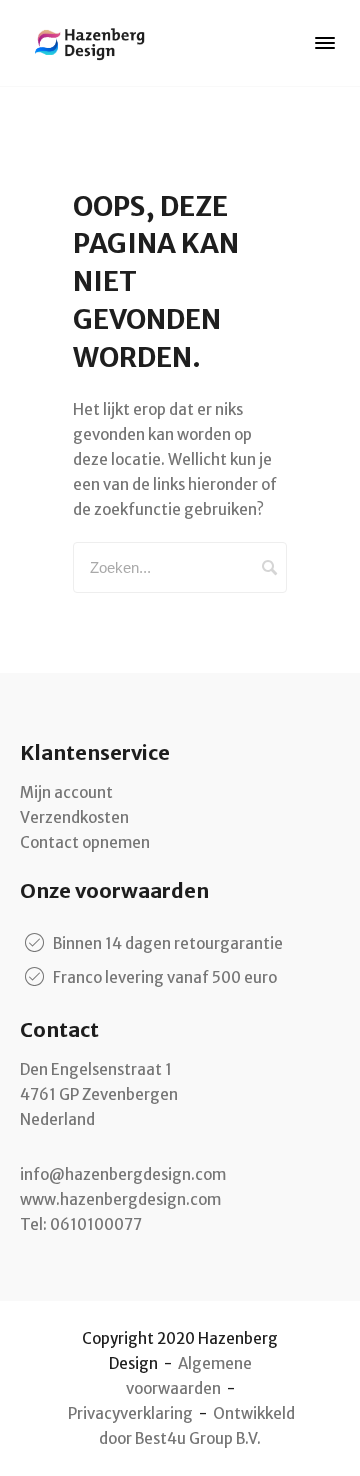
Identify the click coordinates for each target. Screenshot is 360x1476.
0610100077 (96, 1224)
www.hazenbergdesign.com (120, 1199)
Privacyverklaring (130, 1413)
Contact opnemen (85, 842)
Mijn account (66, 792)
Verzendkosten (74, 817)
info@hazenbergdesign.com (123, 1174)
